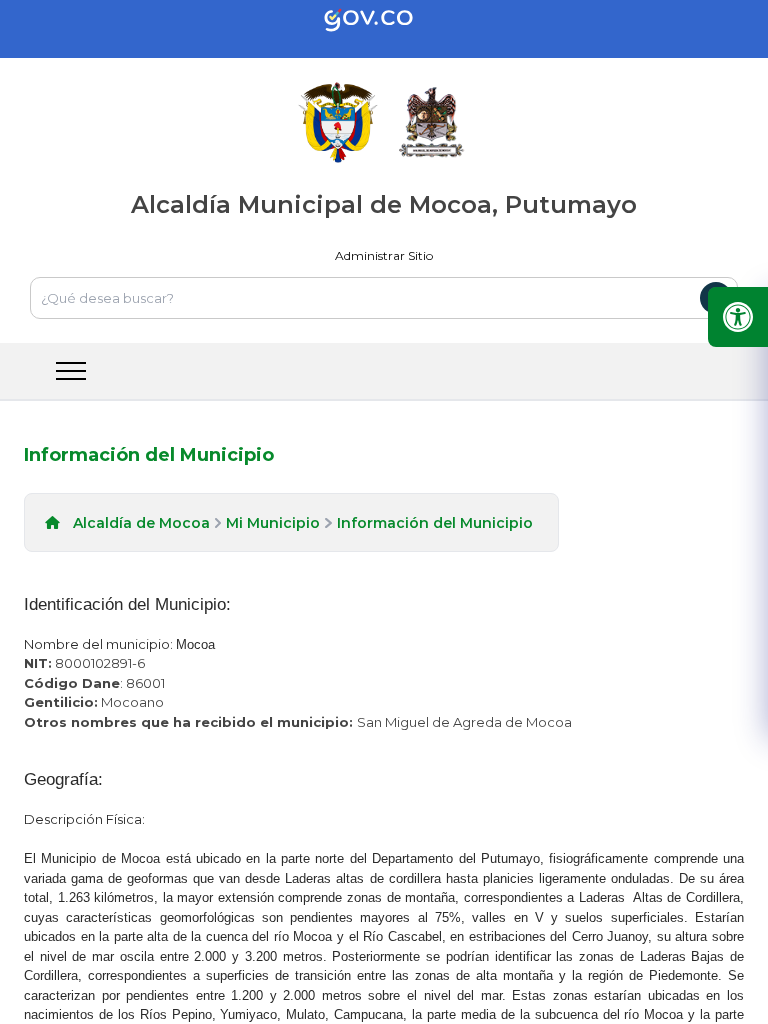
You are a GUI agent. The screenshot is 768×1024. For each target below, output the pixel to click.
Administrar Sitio (384, 255)
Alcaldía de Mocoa (141, 523)
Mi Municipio (273, 523)
